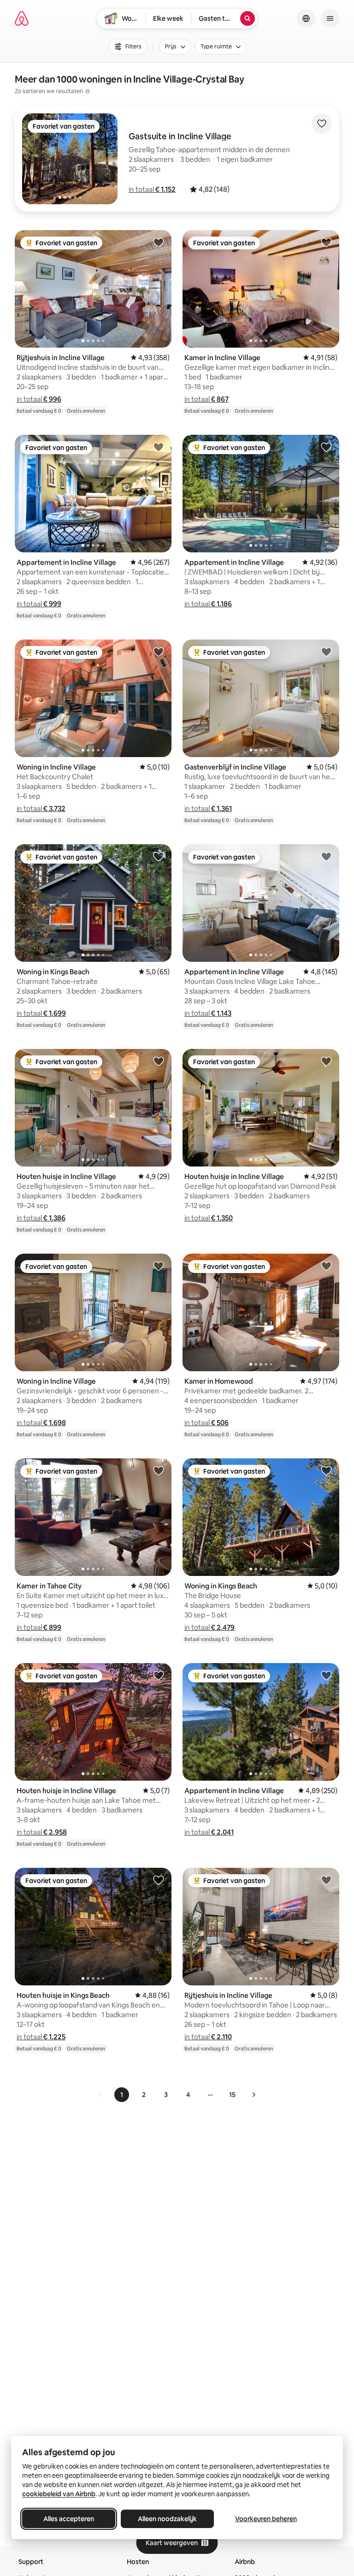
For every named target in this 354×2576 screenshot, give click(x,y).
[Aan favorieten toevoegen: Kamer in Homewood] (326, 1266)
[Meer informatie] (88, 91)
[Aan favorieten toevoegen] (322, 124)
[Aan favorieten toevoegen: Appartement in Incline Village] (159, 447)
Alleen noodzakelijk (167, 2519)
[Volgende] (254, 2095)
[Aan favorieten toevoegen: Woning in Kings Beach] (159, 856)
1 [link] (122, 2095)
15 (232, 2095)
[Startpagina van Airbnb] (22, 18)
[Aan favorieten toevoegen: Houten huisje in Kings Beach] (159, 1880)
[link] (100, 2095)
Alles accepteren (69, 2519)
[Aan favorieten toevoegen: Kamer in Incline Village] (326, 242)
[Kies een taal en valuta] (306, 18)
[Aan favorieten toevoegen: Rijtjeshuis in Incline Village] (159, 242)
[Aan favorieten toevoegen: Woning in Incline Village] (159, 651)
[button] (152, 189)
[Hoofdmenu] (330, 18)
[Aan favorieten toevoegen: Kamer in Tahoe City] (159, 1470)
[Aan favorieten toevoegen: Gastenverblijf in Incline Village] (326, 651)
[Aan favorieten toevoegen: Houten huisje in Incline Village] (159, 1061)
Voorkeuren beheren (266, 2519)
